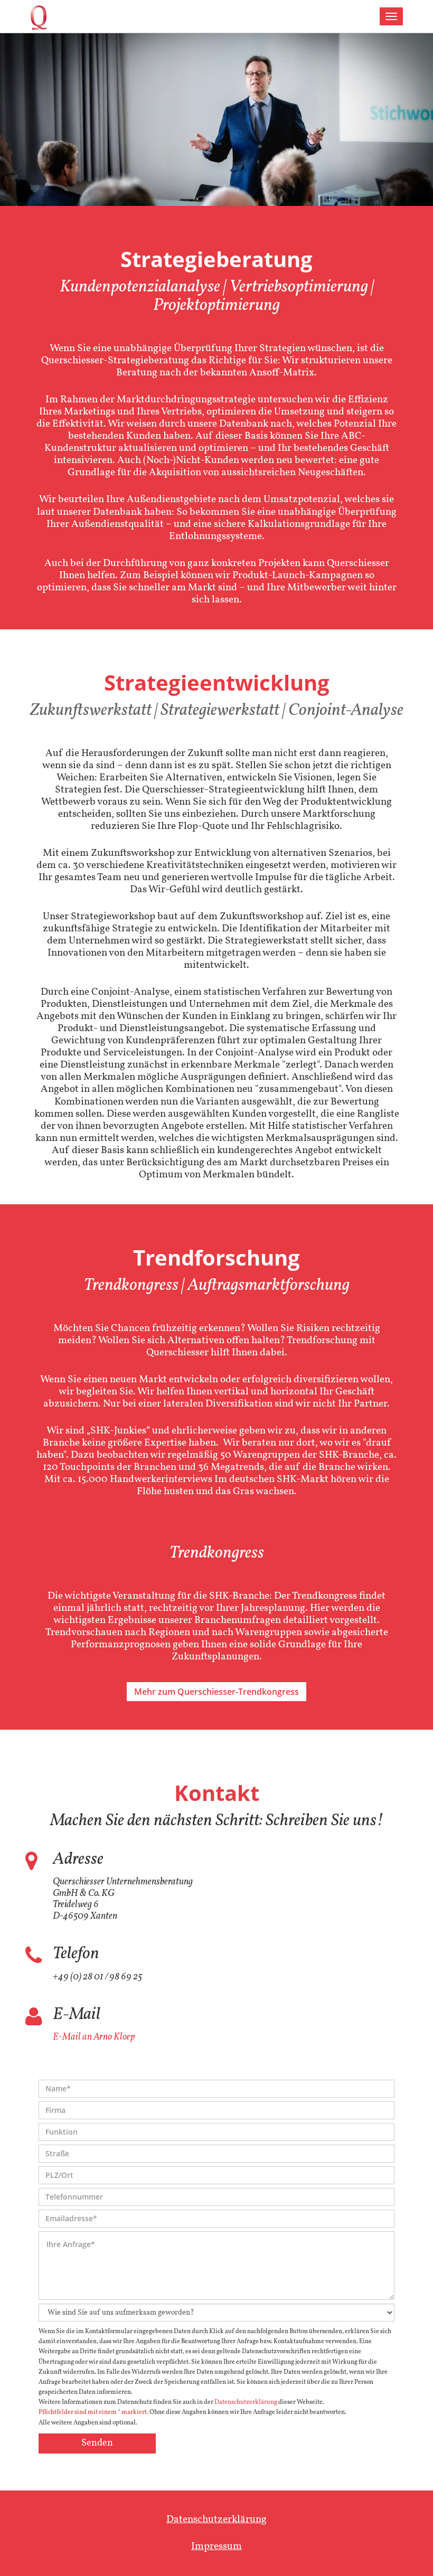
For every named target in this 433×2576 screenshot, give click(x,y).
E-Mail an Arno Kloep (94, 2037)
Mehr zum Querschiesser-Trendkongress (216, 1692)
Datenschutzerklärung (246, 2402)
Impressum (216, 2546)
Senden (97, 2443)
